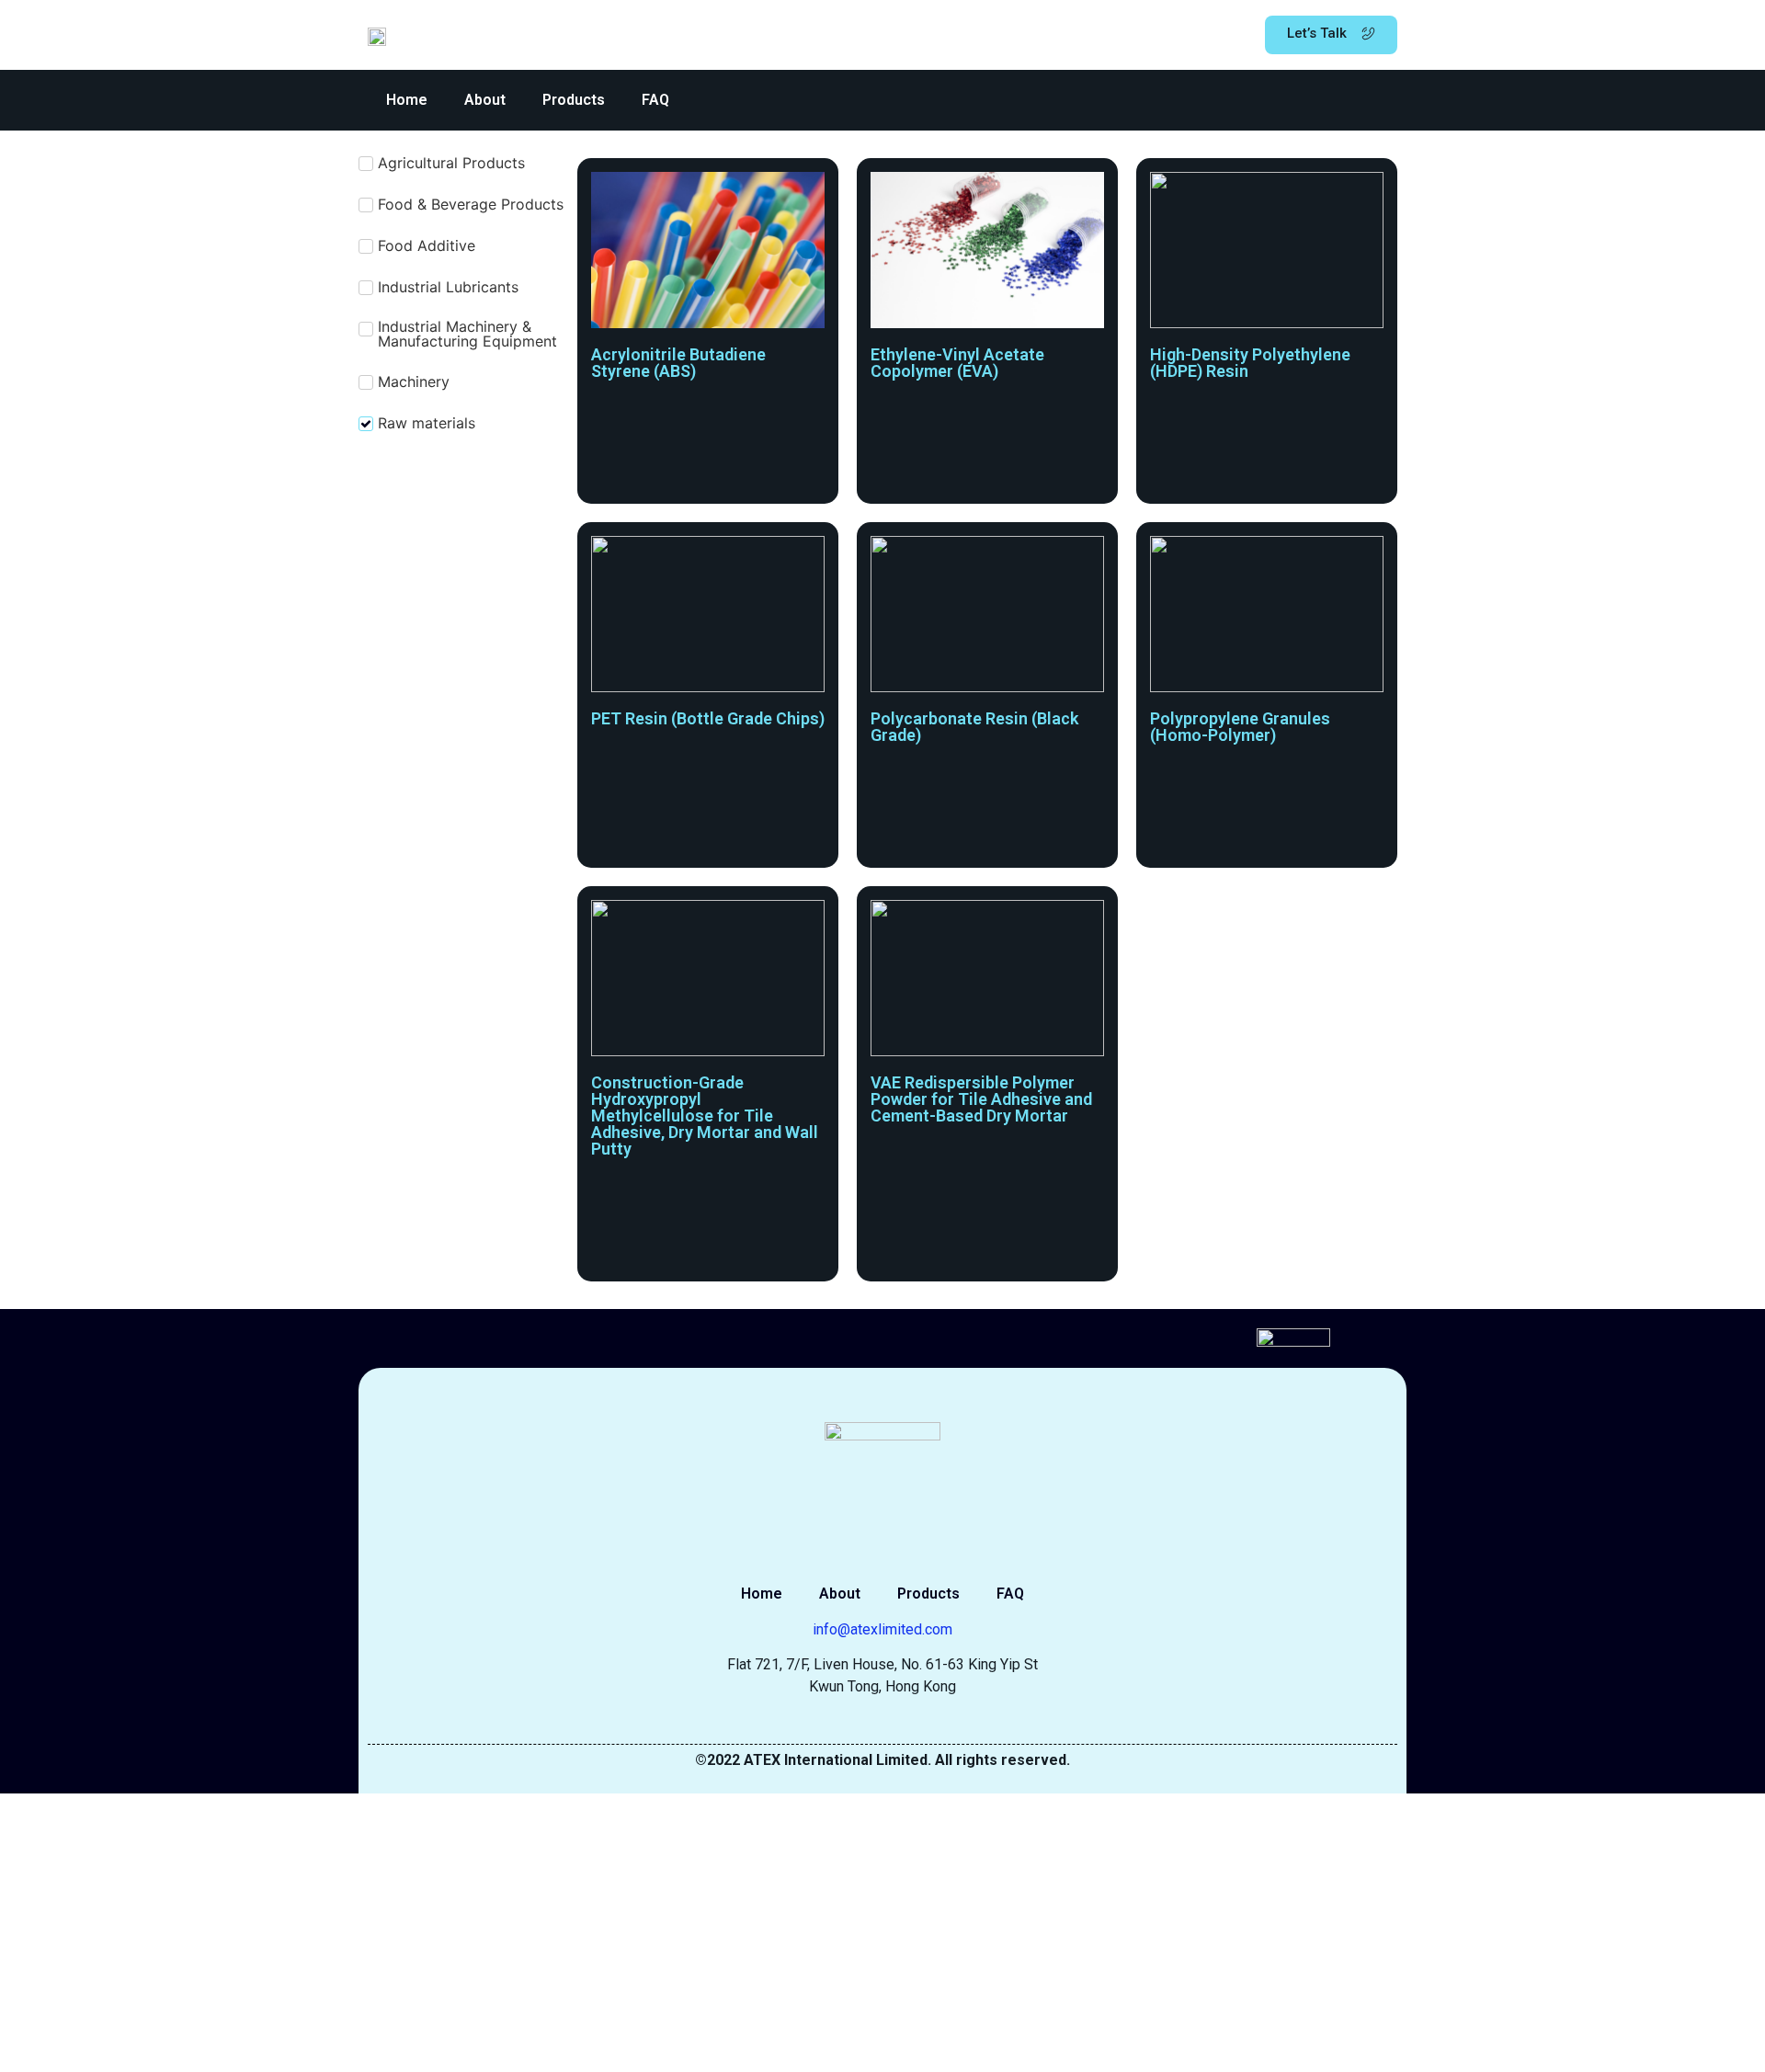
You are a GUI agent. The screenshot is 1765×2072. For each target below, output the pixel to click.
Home (407, 100)
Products (574, 100)
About (485, 100)
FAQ (655, 100)
